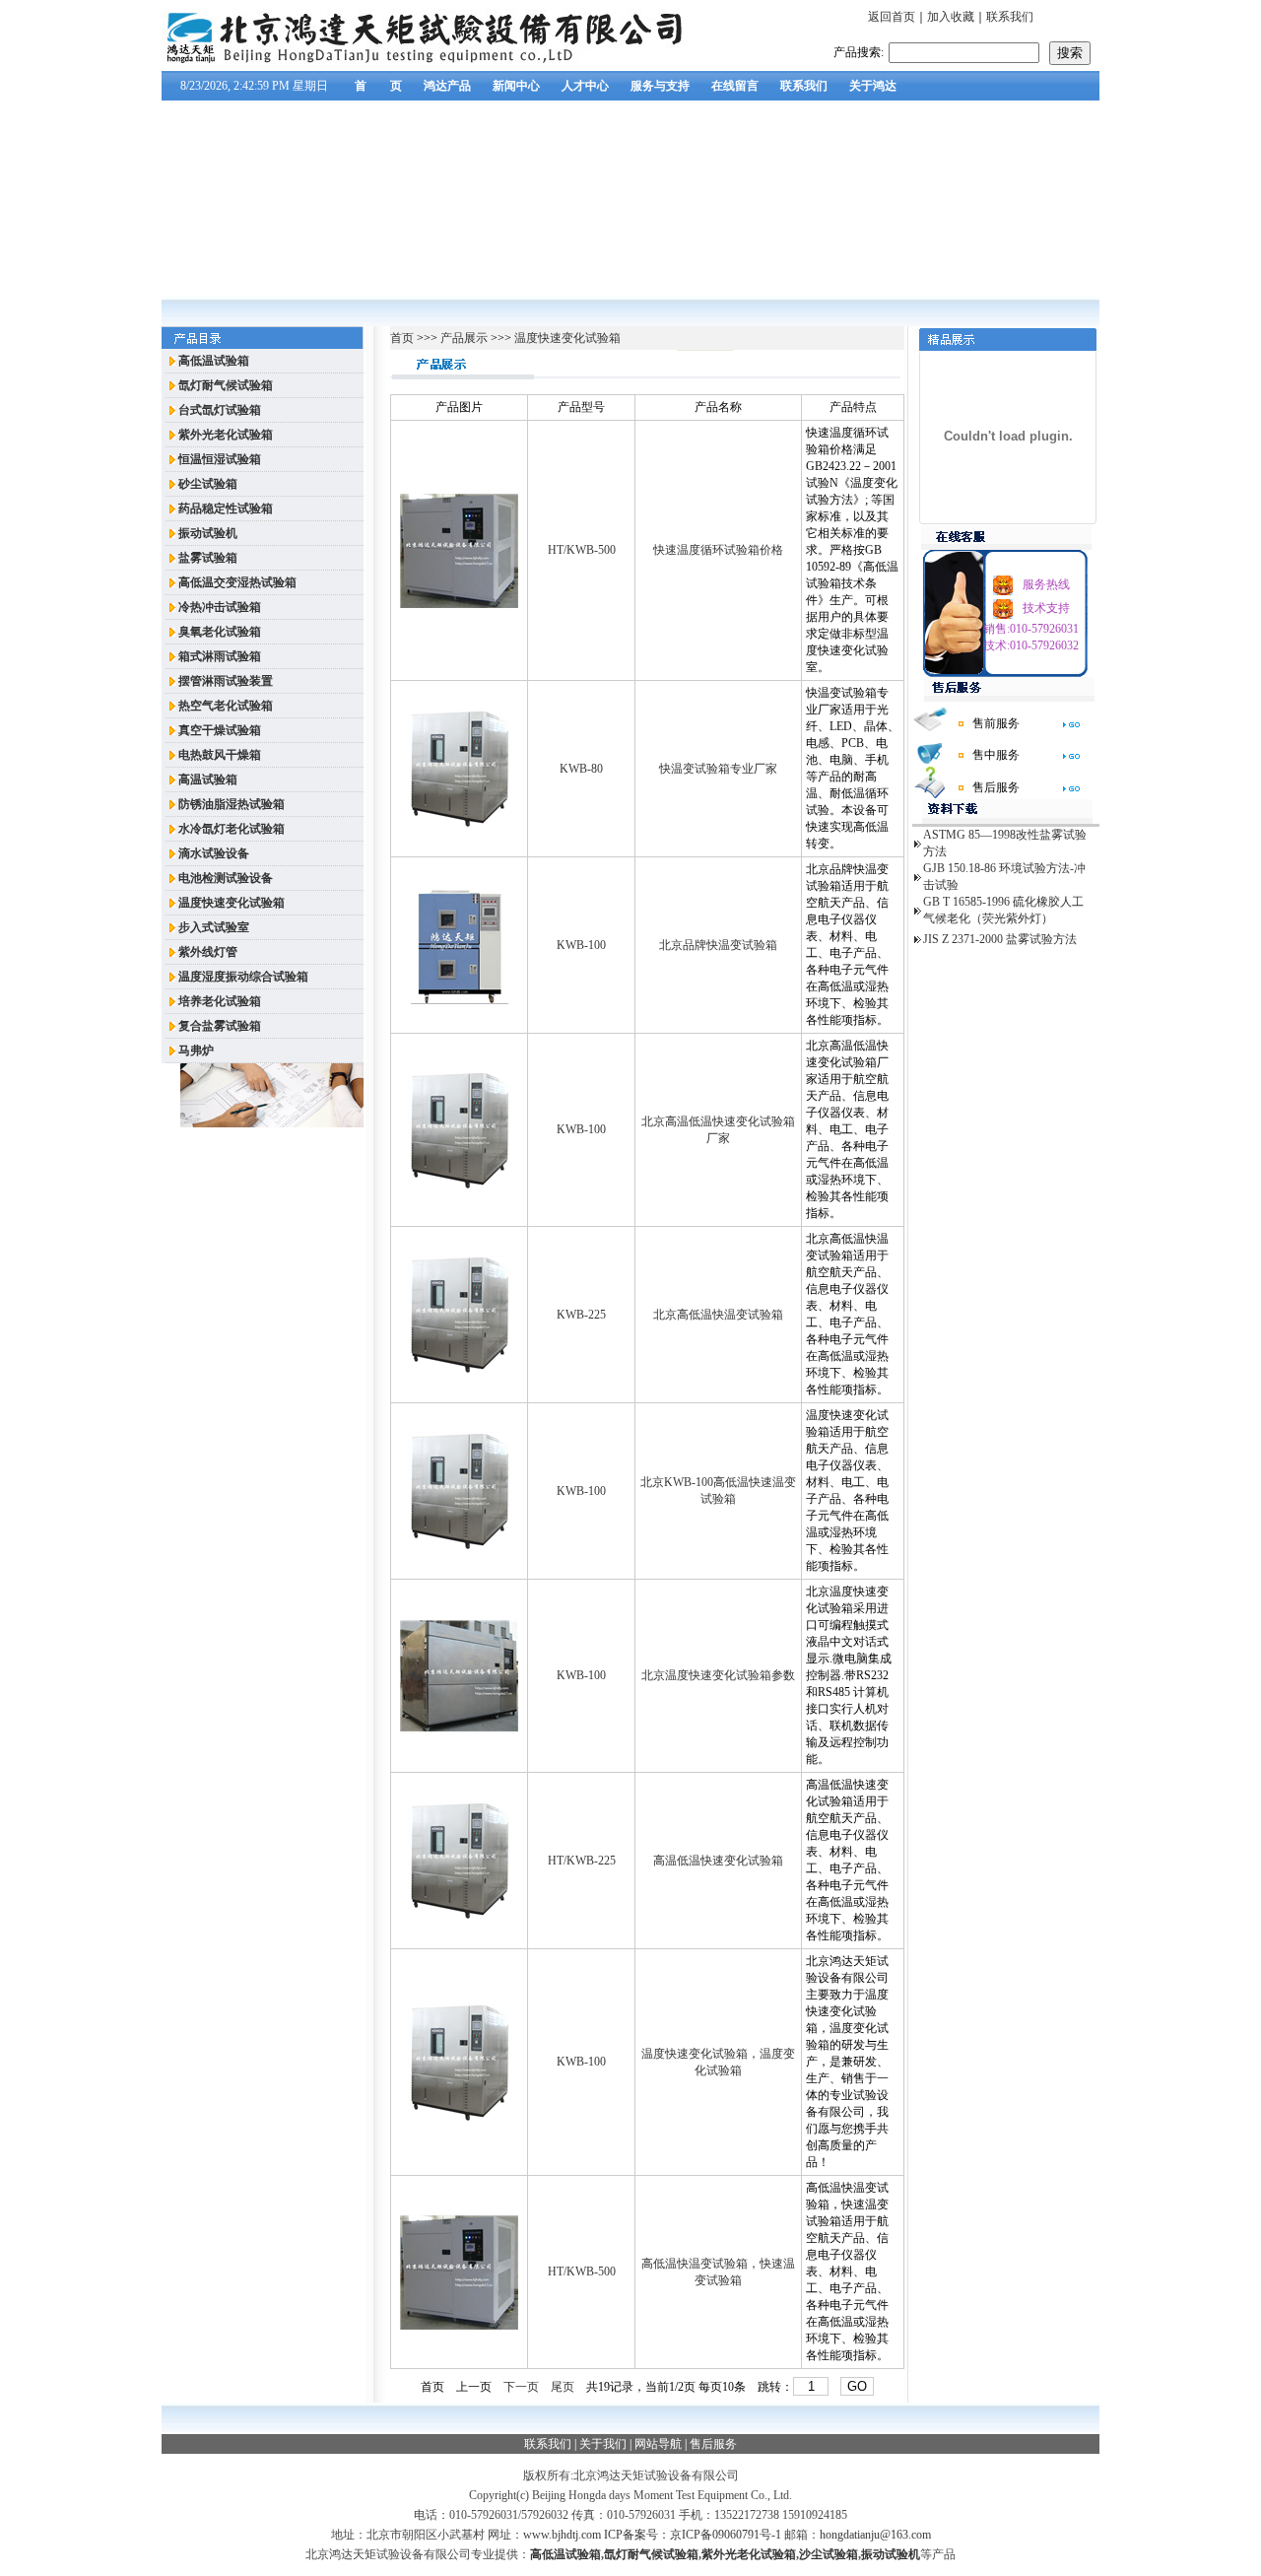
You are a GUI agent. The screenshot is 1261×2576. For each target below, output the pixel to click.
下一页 (521, 2387)
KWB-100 (581, 945)
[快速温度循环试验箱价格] (459, 604)
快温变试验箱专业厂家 (718, 769)
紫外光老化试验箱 (749, 2554)
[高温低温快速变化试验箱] (460, 1916)
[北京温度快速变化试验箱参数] (459, 1728)
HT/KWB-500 (582, 550)
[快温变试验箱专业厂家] (460, 824)
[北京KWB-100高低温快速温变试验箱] (460, 1546)
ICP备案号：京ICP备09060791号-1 (693, 2535)
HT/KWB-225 (582, 1861)
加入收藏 (951, 17)
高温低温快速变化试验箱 (718, 1861)
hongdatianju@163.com (875, 2535)
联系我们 (1010, 17)
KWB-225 (581, 1315)
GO (857, 2386)
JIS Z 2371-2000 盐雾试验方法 (1000, 939)
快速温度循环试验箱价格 (718, 550)
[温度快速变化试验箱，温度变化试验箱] (460, 2118)
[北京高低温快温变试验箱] (460, 1370)
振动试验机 (891, 2554)
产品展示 (463, 338)
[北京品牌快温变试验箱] (460, 1000)
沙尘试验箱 (829, 2554)
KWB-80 (581, 769)
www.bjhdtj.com (562, 2535)
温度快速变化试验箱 (567, 338)
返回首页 (892, 17)
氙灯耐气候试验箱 (651, 2554)
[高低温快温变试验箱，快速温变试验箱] (459, 2326)
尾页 (563, 2387)
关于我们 (603, 2444)
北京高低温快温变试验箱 (718, 1315)
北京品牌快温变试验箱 (718, 945)
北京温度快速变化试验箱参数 (718, 1675)
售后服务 (713, 2444)
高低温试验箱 (565, 2554)
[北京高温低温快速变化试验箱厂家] (460, 1186)
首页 (403, 338)
